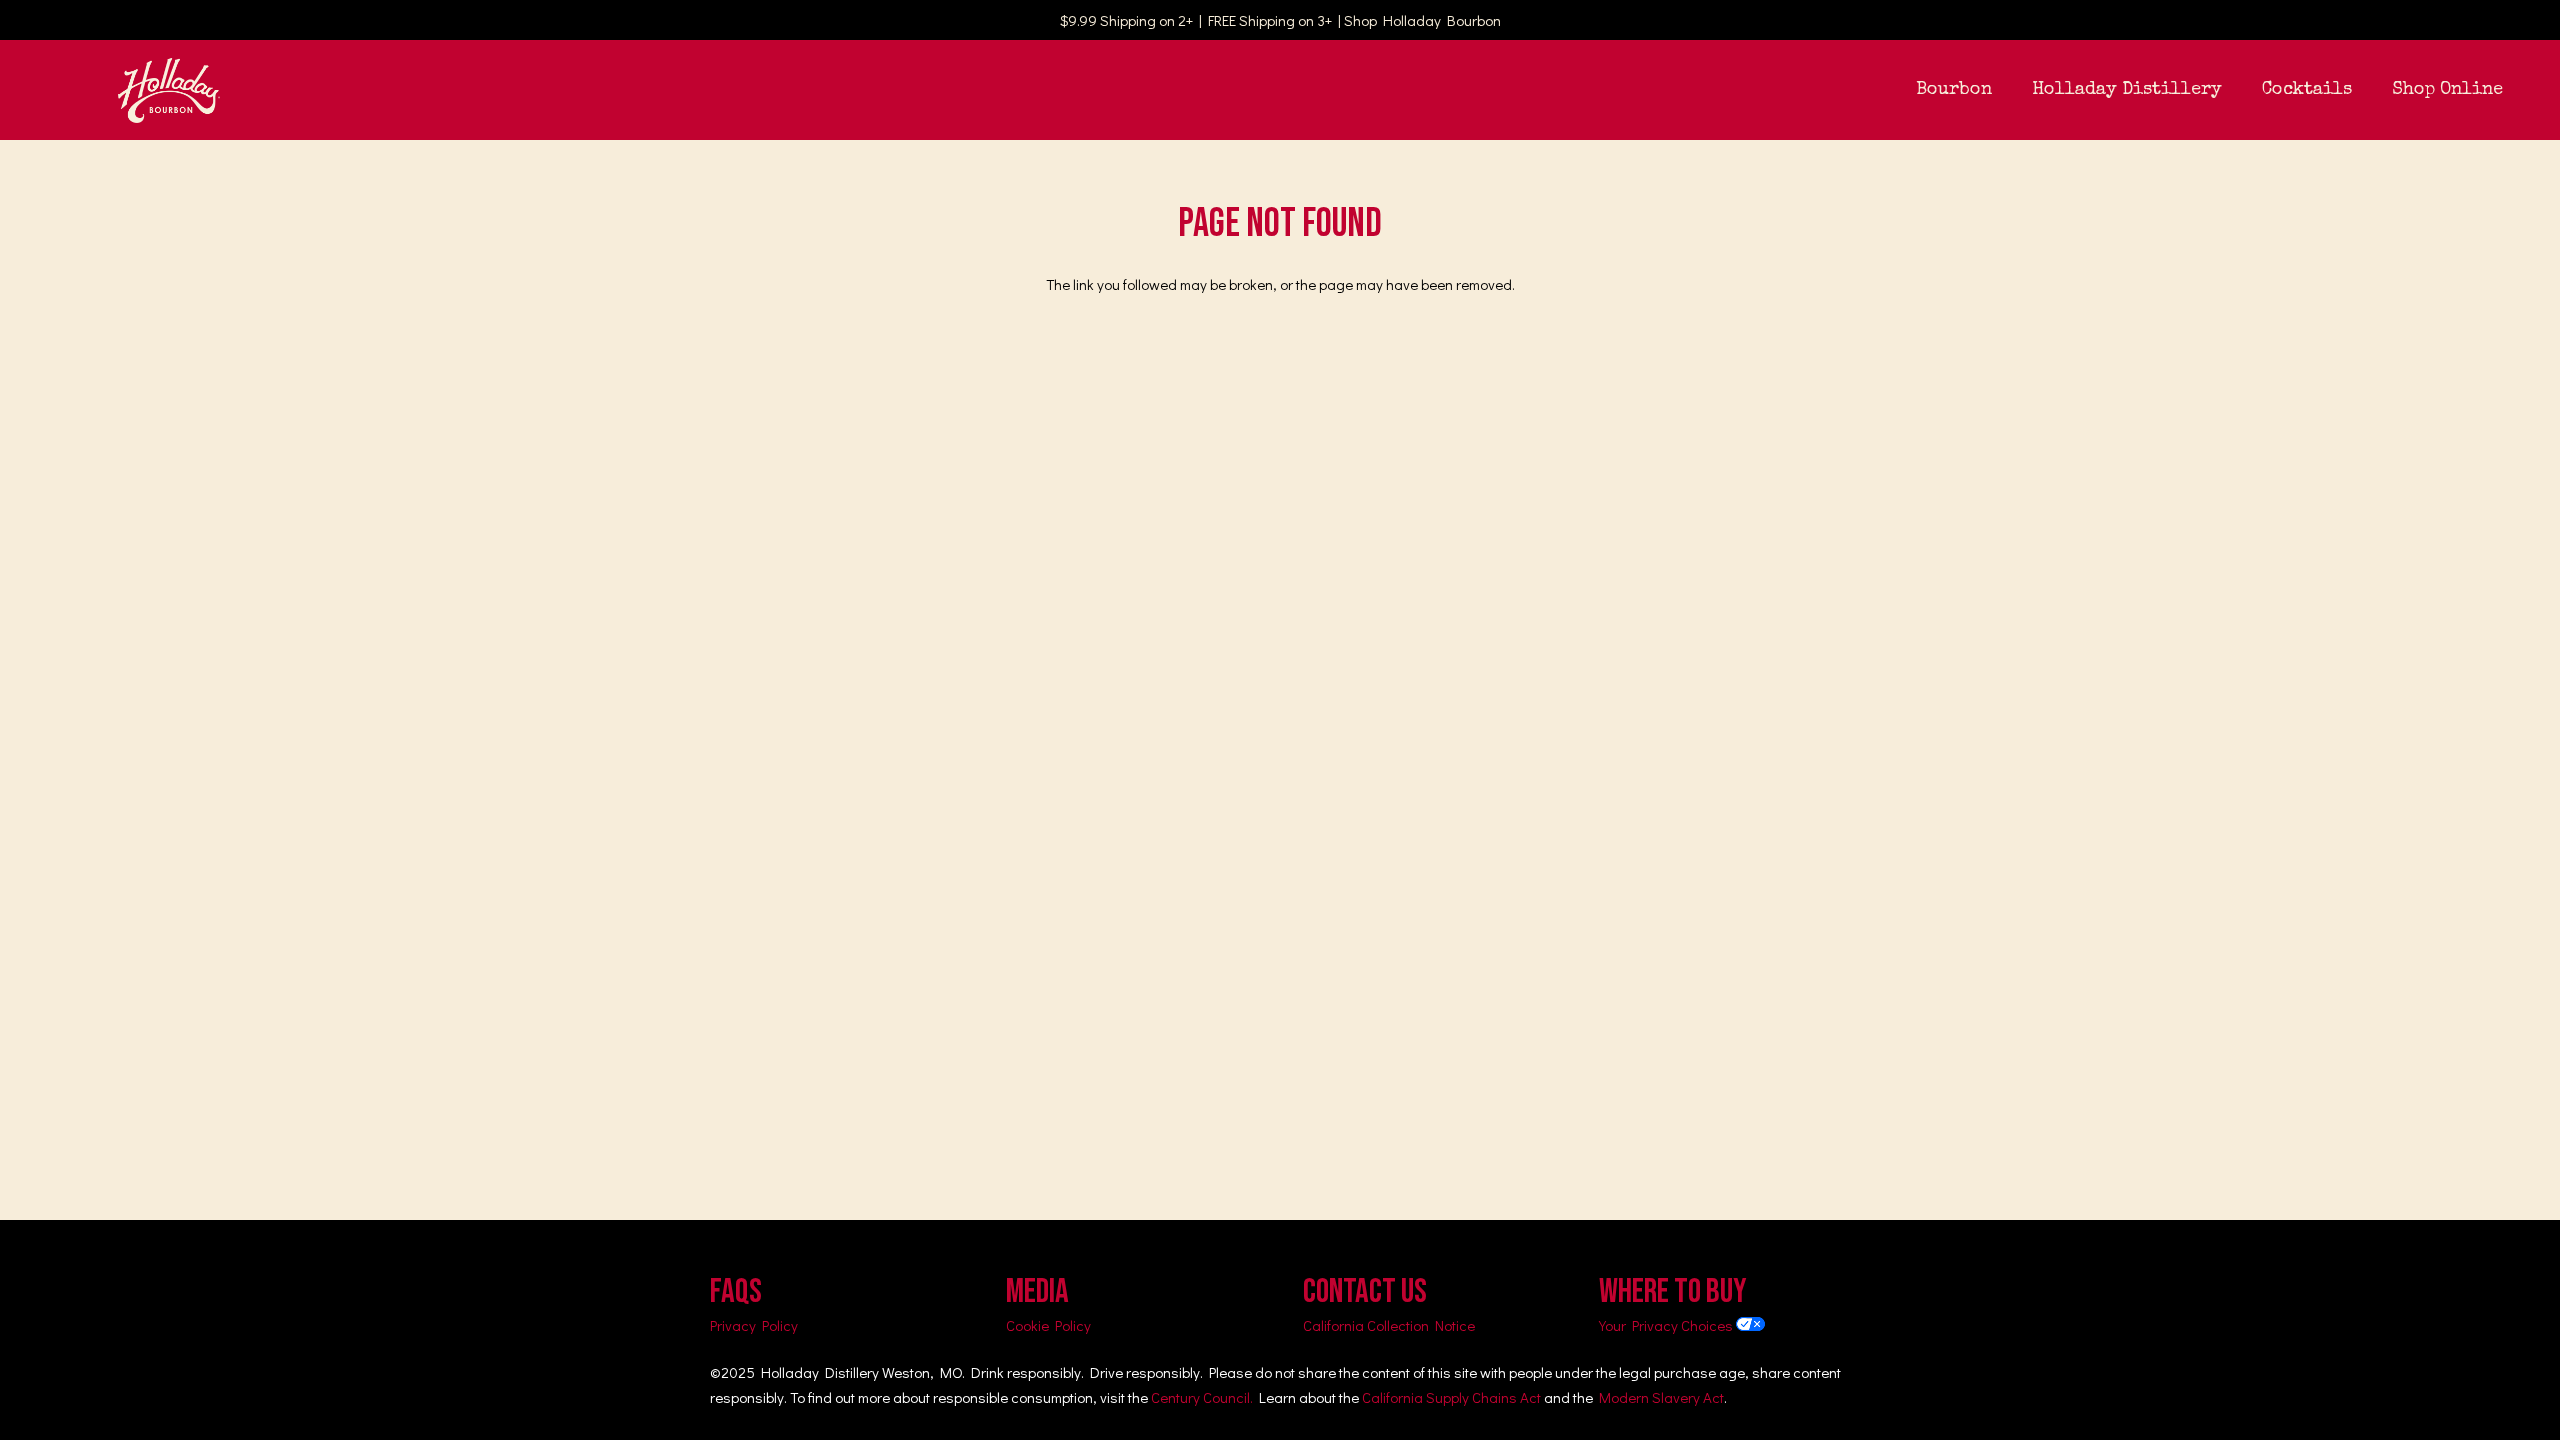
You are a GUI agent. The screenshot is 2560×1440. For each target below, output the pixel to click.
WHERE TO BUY (1673, 1291)
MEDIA (1037, 1291)
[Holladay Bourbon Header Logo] (169, 90)
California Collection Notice (1389, 1325)
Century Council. (1202, 1397)
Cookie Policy (1048, 1325)
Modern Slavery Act (1661, 1397)
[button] (2008, 90)
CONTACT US (1365, 1291)
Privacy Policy (754, 1325)
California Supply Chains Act (1451, 1397)
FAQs (736, 1291)
